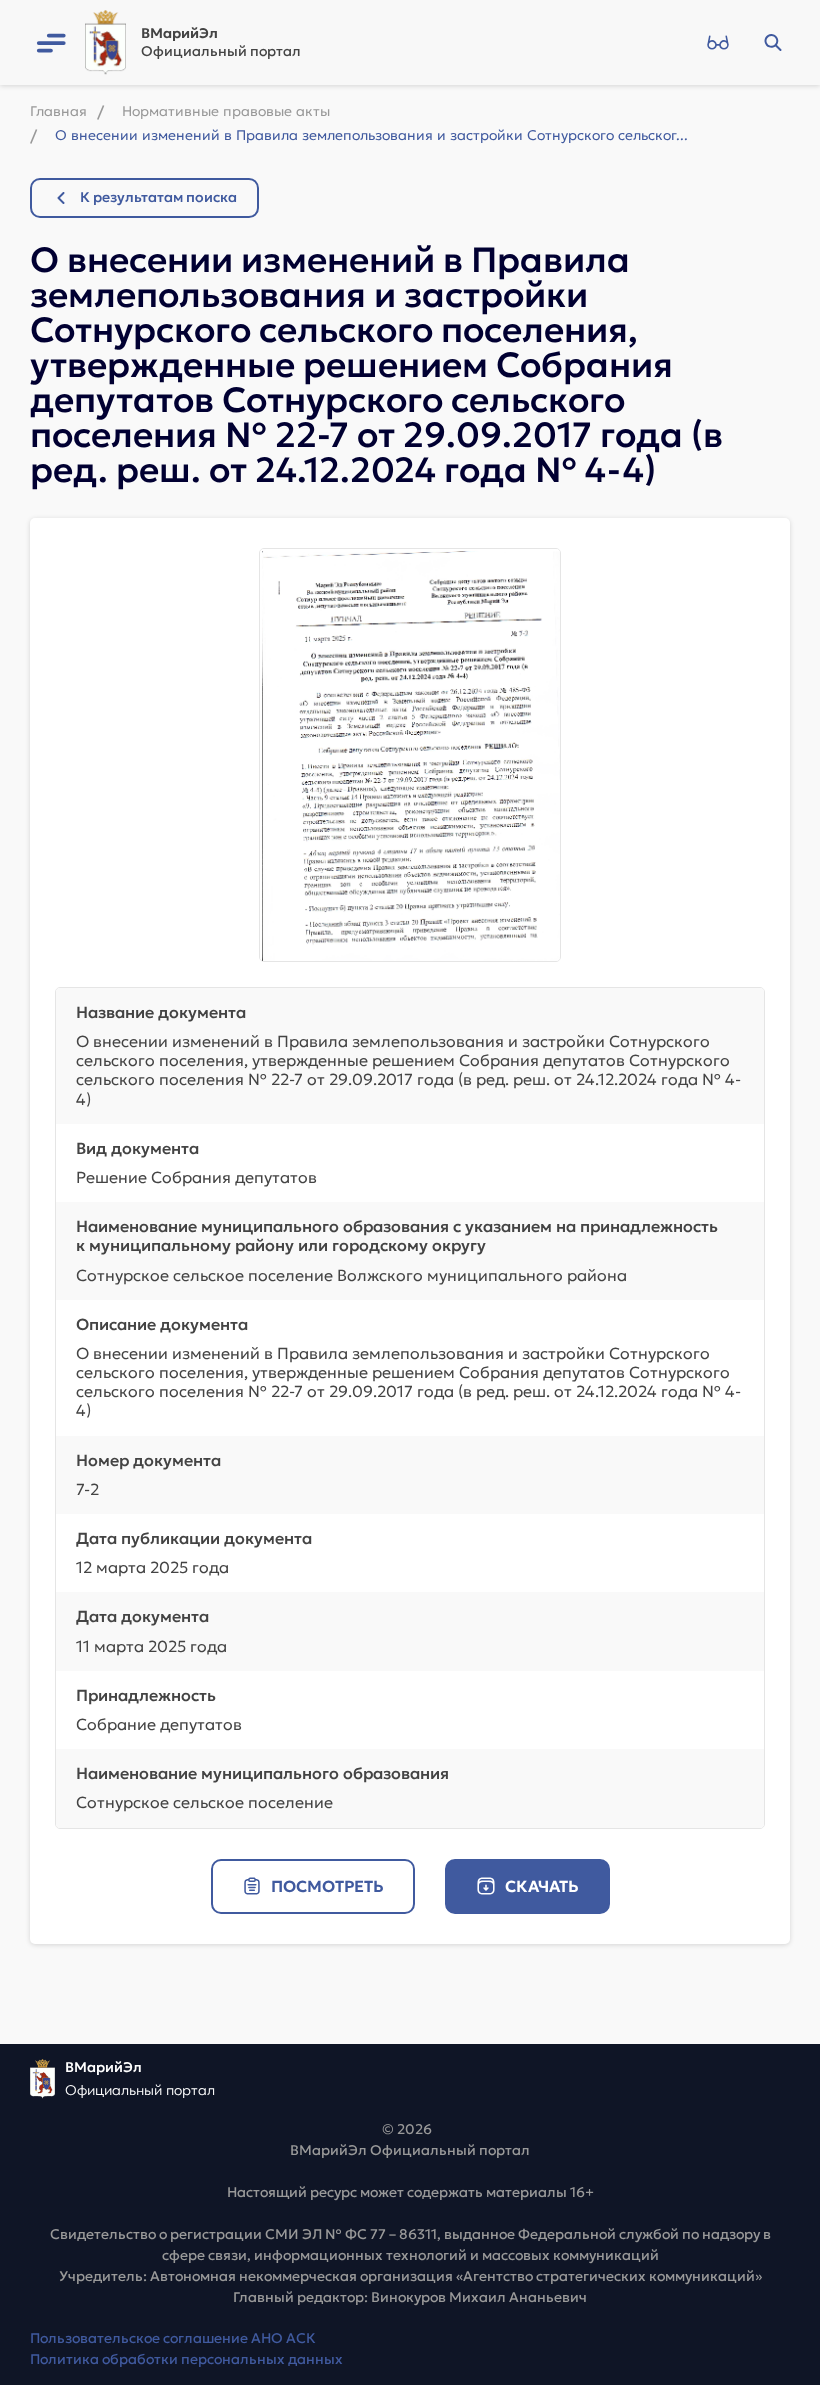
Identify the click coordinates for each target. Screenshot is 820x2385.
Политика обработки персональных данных (186, 2359)
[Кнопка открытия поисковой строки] (772, 43)
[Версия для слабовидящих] (717, 43)
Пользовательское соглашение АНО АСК (173, 2338)
